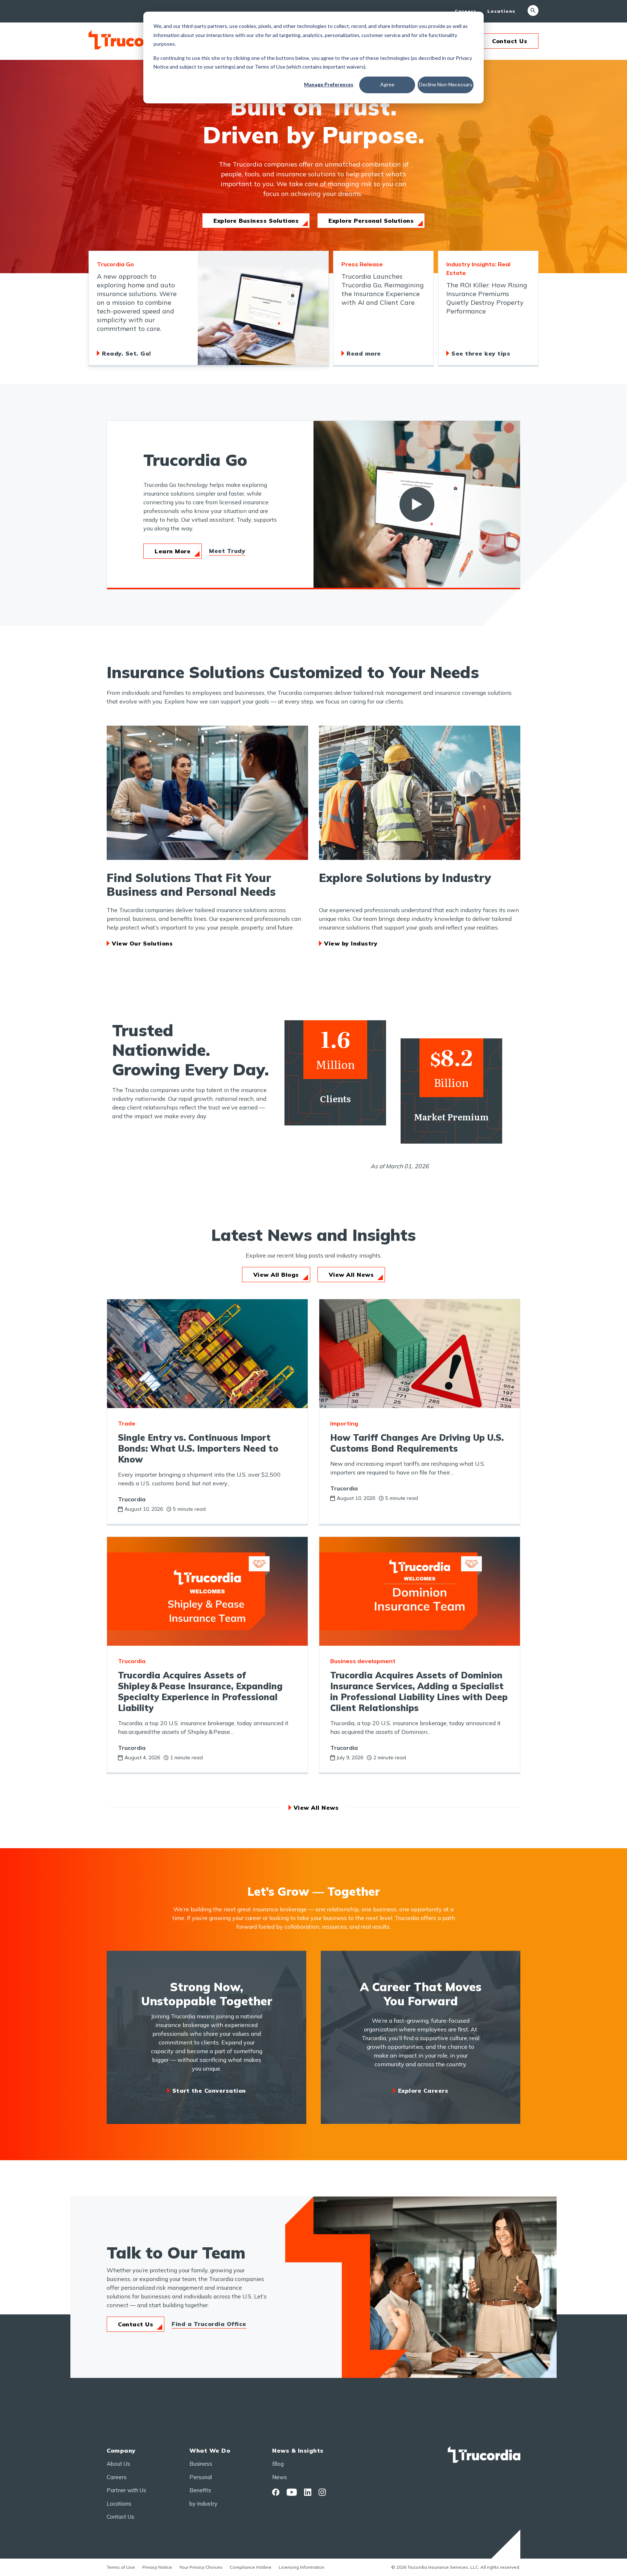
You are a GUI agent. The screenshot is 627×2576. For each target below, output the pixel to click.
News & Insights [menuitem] (298, 2450)
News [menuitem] (280, 2477)
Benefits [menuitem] (200, 2490)
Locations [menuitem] (501, 11)
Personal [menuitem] (201, 2477)
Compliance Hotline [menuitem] (251, 2567)
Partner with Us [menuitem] (126, 2490)
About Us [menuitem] (118, 2464)
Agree (387, 84)
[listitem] (209, 309)
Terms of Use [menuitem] (121, 2567)
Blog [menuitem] (278, 2464)
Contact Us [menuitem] (120, 2517)
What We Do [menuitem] (210, 2450)
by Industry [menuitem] (203, 2504)
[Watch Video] (417, 504)
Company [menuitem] (121, 2450)
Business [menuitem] (201, 2464)
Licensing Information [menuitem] (302, 2567)
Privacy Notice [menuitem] (157, 2567)
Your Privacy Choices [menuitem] (201, 2567)
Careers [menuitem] (466, 11)
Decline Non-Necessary (446, 84)
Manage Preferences (329, 84)
